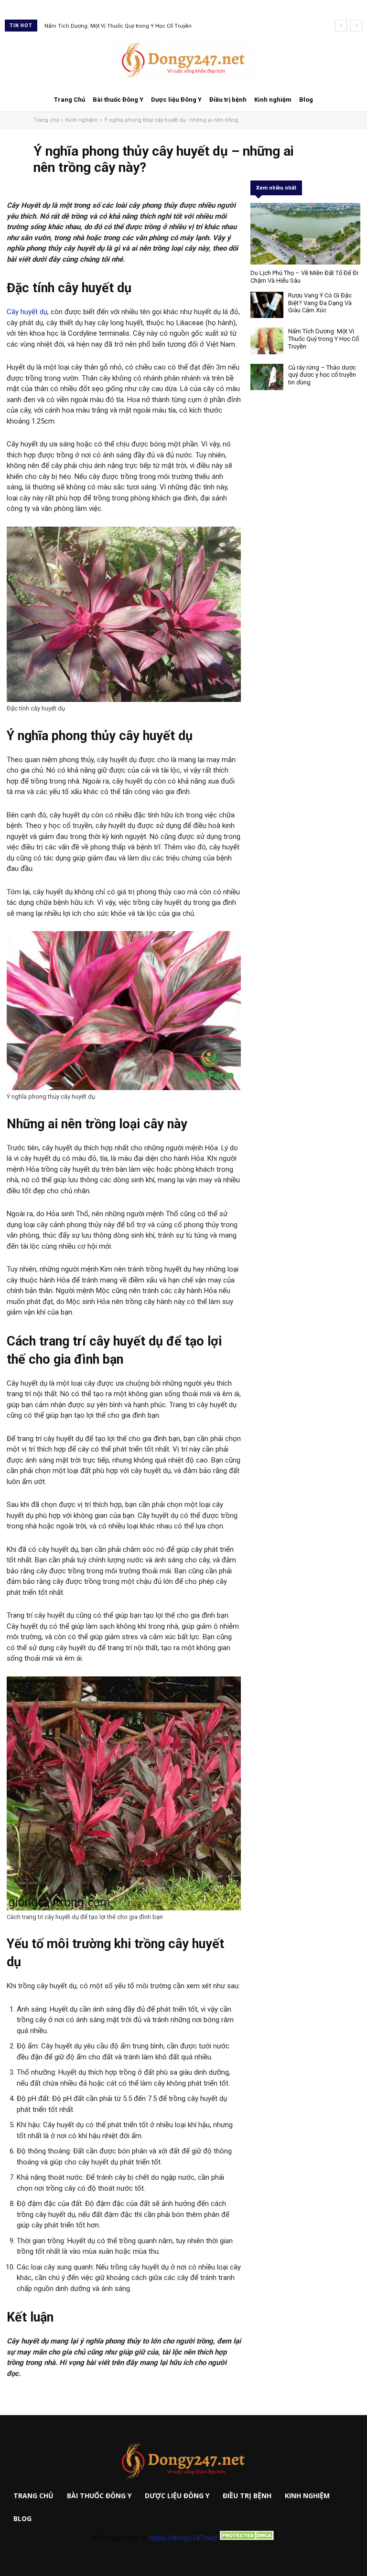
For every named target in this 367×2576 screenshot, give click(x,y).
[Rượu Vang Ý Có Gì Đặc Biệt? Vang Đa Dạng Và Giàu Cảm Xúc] (267, 305)
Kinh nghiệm (82, 120)
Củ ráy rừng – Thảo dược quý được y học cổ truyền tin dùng (119, 26)
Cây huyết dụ (27, 312)
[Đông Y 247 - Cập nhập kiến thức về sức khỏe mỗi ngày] (183, 60)
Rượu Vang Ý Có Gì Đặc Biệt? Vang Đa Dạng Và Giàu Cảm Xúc (320, 303)
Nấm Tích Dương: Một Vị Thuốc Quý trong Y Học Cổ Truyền (324, 339)
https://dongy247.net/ (183, 2538)
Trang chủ (46, 120)
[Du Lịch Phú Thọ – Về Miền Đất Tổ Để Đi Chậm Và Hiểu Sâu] (305, 234)
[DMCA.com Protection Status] (247, 2538)
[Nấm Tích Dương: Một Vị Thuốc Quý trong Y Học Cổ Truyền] (267, 341)
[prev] (341, 26)
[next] (356, 26)
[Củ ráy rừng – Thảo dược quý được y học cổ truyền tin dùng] (267, 377)
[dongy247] (183, 2461)
